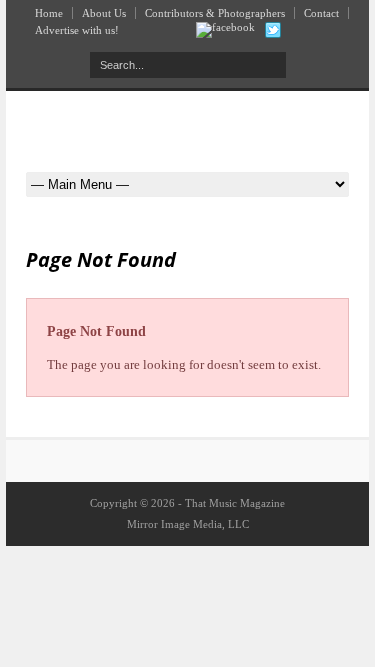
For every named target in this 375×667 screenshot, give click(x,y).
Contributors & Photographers (215, 13)
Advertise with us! (77, 30)
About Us (104, 13)
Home (49, 13)
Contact (321, 13)
